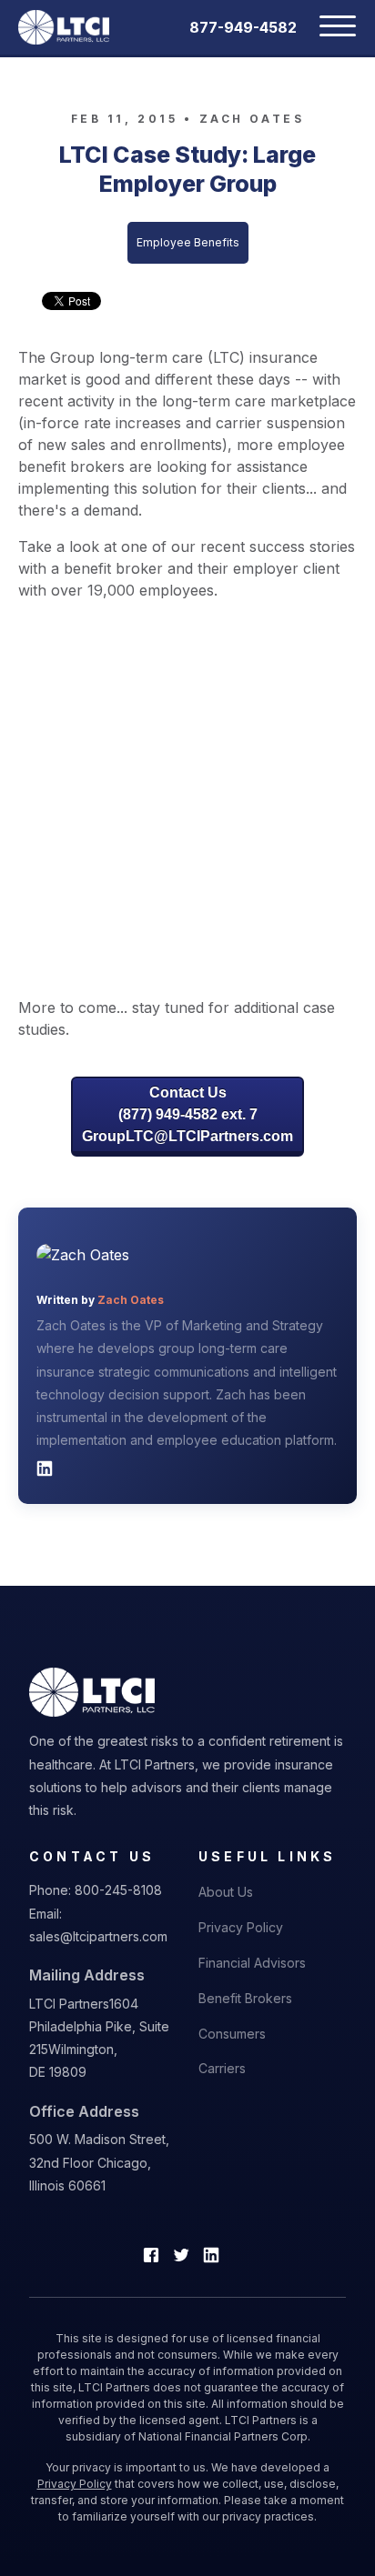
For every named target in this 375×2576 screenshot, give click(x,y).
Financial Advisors (252, 1963)
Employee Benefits (188, 242)
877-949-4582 (243, 27)
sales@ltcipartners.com (98, 1936)
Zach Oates (252, 119)
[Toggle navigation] (327, 27)
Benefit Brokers (245, 1998)
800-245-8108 (118, 1890)
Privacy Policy (241, 1927)
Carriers (222, 2068)
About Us (226, 1892)
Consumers (232, 2034)
